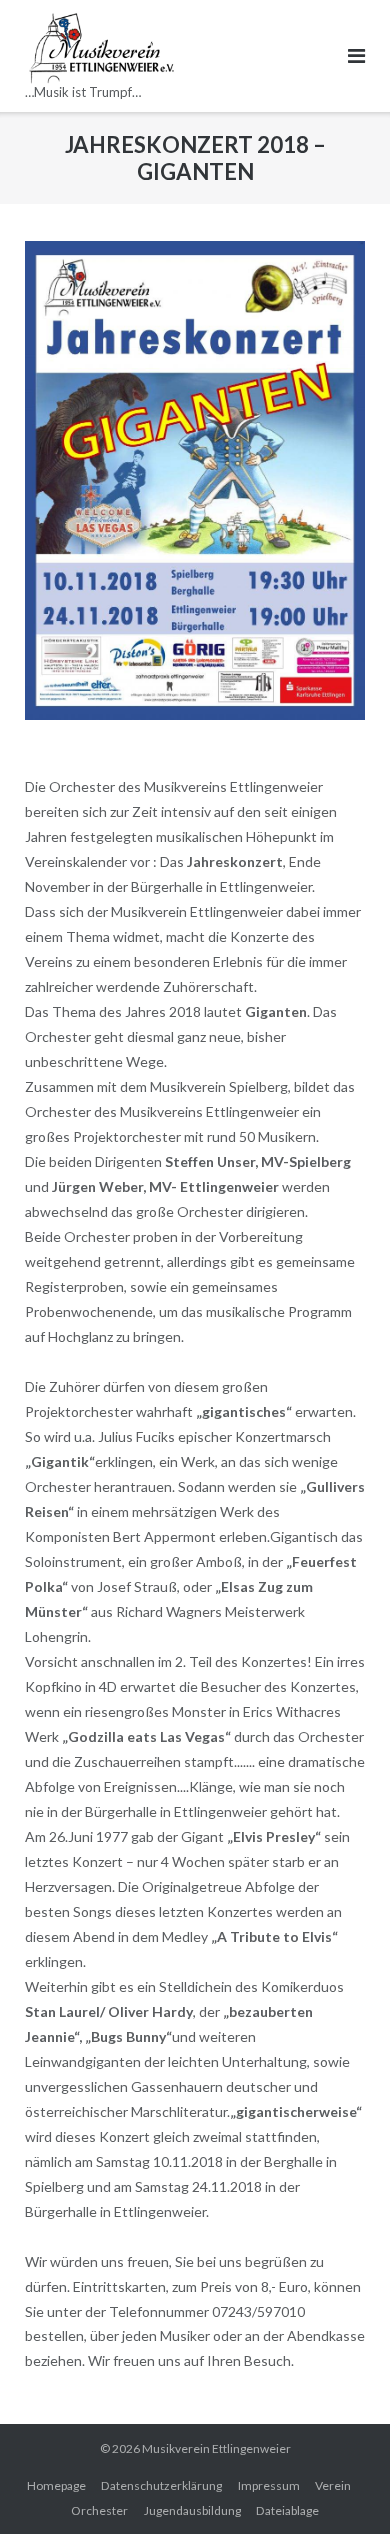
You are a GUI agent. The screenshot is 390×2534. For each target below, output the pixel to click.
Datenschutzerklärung (161, 2485)
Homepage (56, 2485)
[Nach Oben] (340, 2486)
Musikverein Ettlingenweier (216, 2448)
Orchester (99, 2510)
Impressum (269, 2485)
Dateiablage (287, 2510)
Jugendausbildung (192, 2510)
